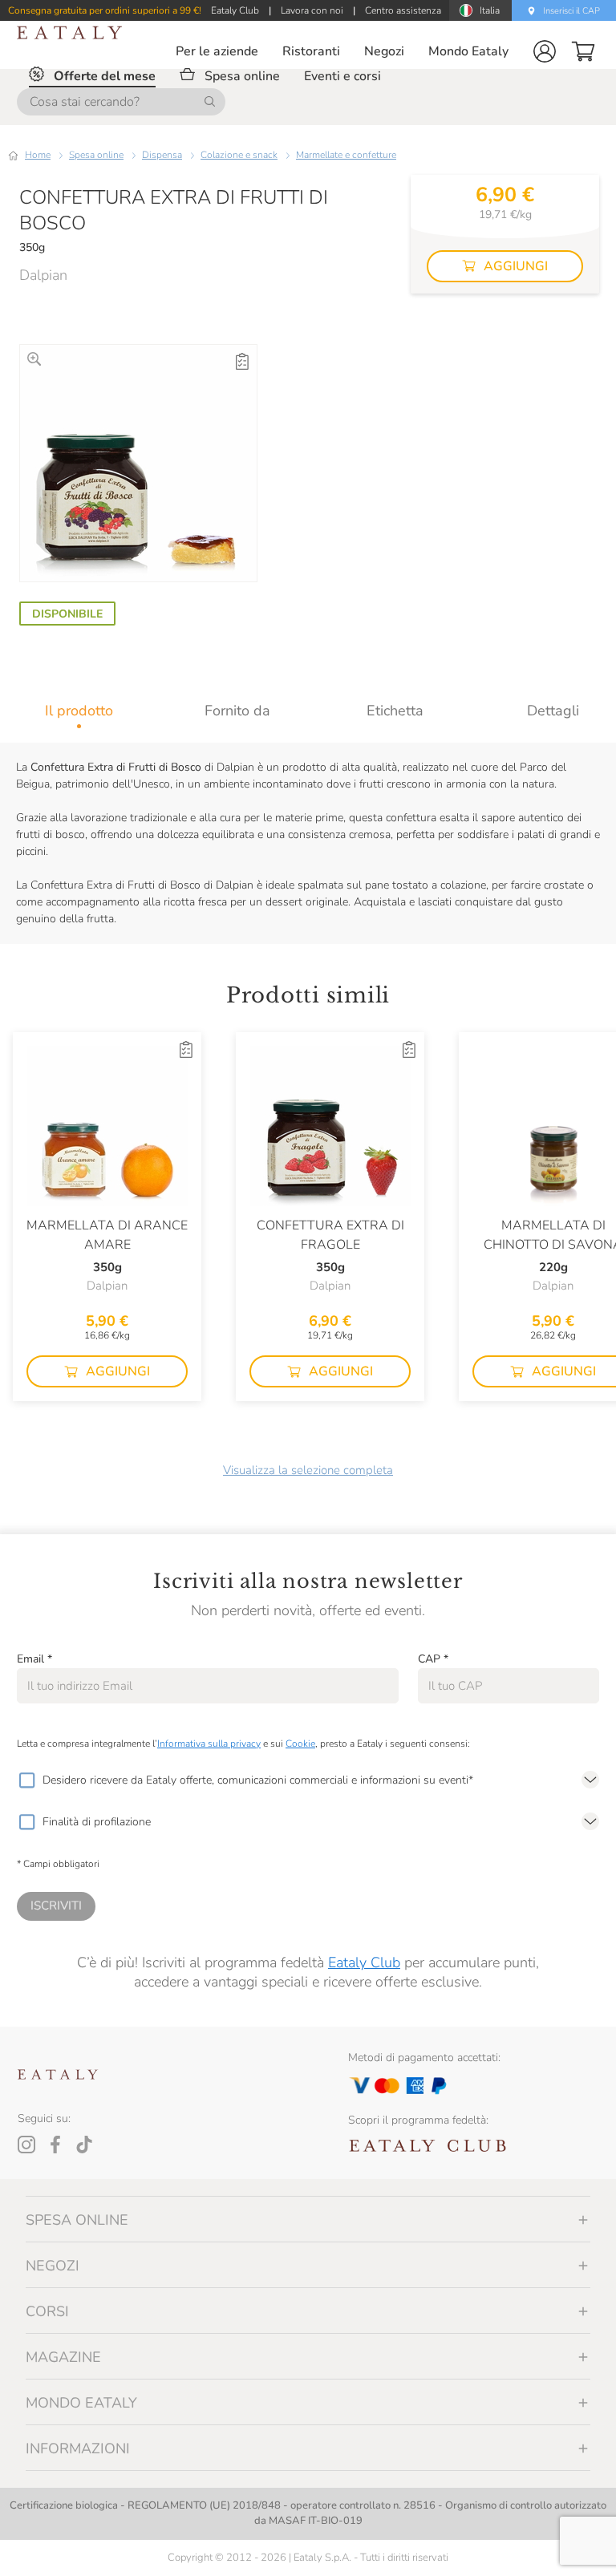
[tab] (79, 711)
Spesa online (96, 155)
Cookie (300, 1744)
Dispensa (162, 155)
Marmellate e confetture (346, 155)
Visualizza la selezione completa (308, 1470)
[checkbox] (26, 1780)
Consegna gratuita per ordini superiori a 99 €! (105, 10)
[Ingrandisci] (34, 359)
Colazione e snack (239, 155)
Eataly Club (364, 1962)
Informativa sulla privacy (209, 1744)
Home (38, 155)
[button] (545, 51)
